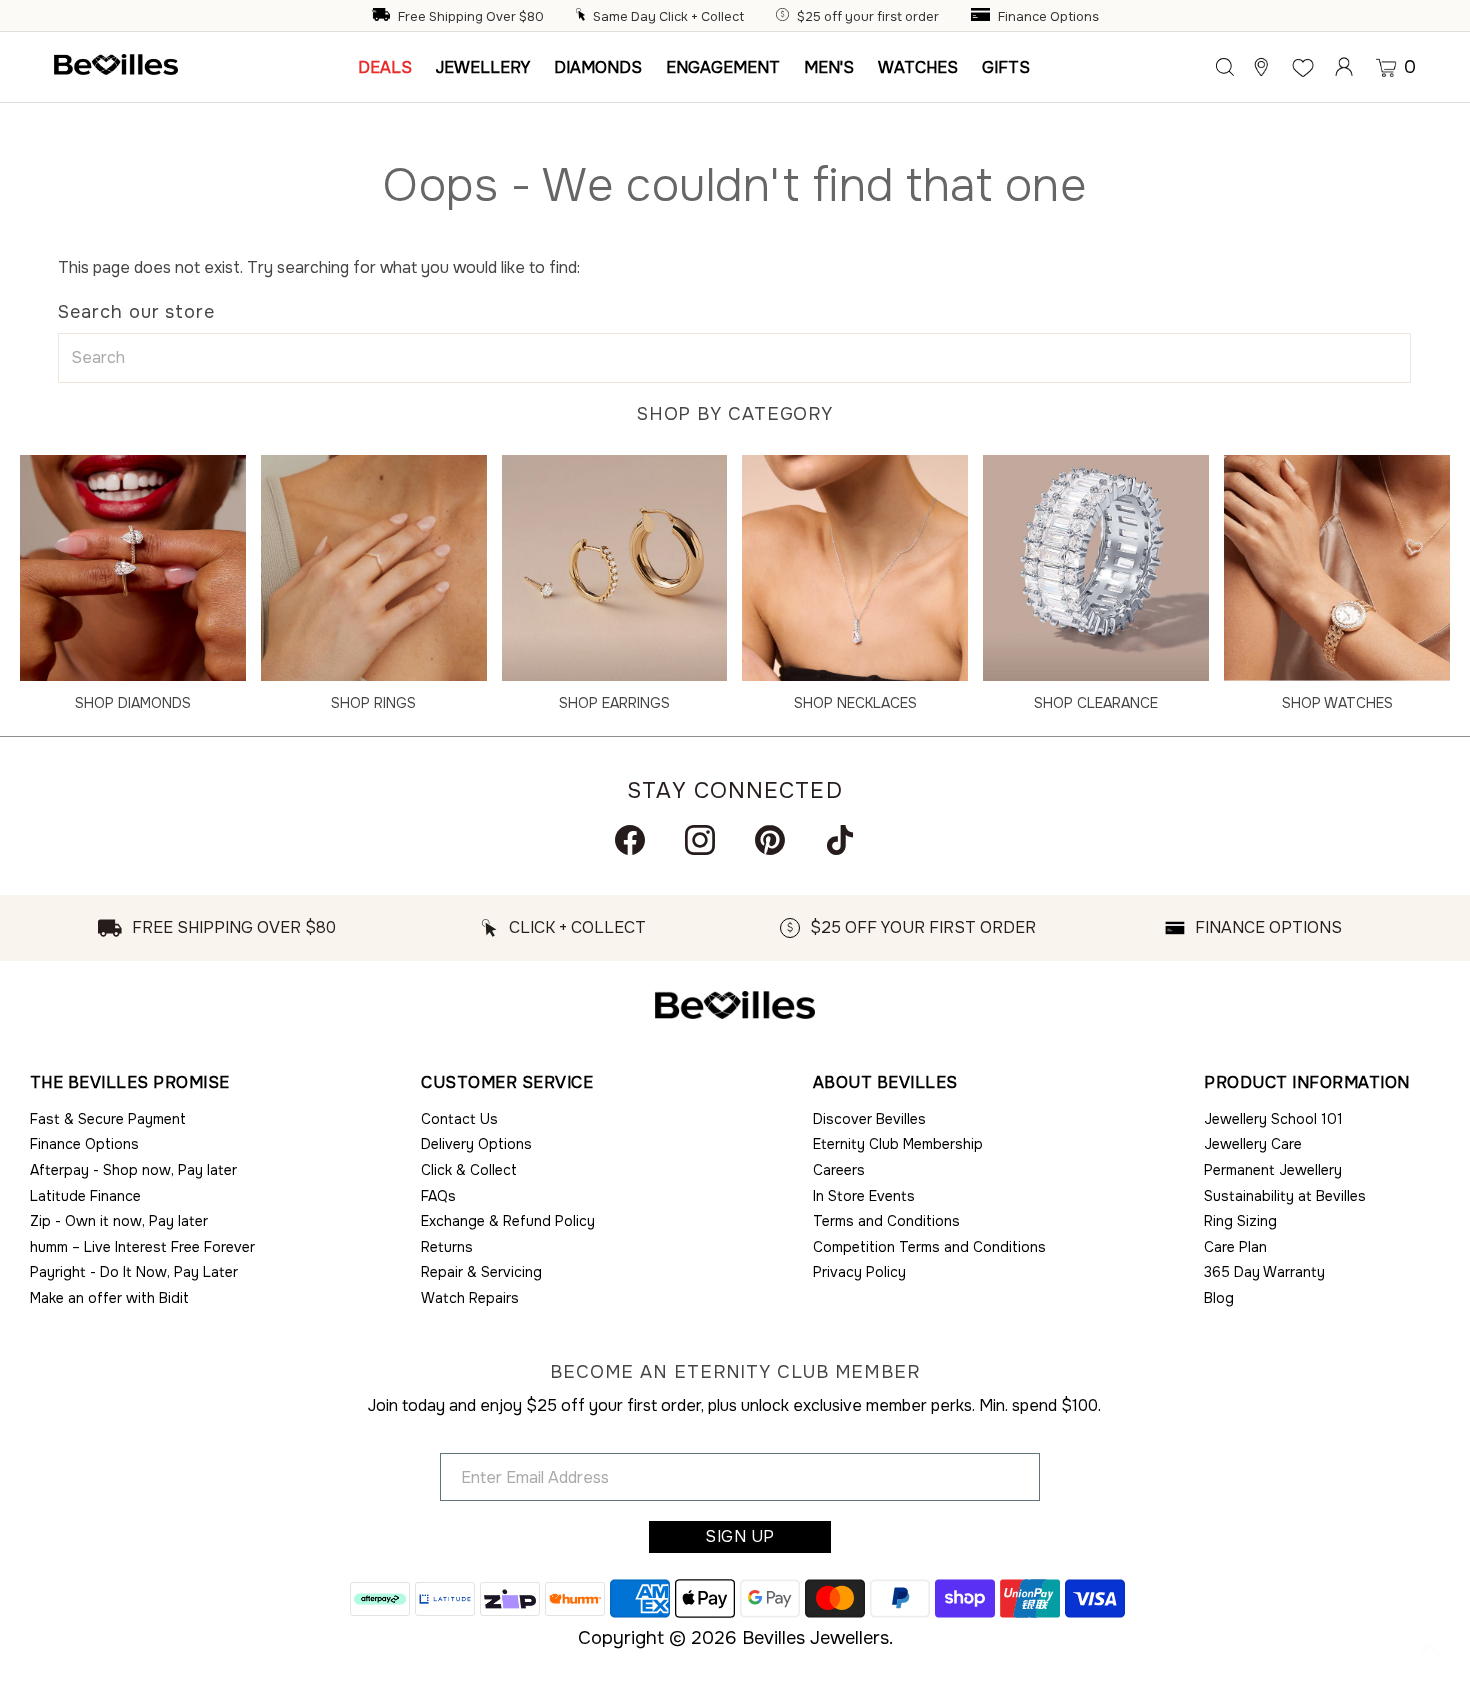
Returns (447, 1247)
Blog (1219, 1298)
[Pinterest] (770, 840)
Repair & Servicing (481, 1272)
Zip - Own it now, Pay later (119, 1221)
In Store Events (864, 1196)
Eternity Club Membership (898, 1144)
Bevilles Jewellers (815, 1638)
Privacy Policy (859, 1272)
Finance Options (1048, 17)
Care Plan (1235, 1247)
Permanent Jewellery (1273, 1170)
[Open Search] (1225, 67)
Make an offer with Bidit (109, 1298)
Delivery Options (476, 1144)
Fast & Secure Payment (108, 1119)
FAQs (438, 1196)
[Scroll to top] (1430, 1650)
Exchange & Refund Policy (508, 1221)
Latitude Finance (85, 1196)
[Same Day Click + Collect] (583, 17)
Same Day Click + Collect (668, 17)
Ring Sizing (1240, 1221)
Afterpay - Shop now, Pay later (133, 1170)
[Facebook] (630, 840)
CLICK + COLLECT (577, 927)
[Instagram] (700, 840)
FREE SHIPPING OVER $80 (234, 927)
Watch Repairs (470, 1298)
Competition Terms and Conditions (929, 1247)
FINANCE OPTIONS (1268, 927)
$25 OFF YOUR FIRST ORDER (923, 927)
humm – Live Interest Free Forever (142, 1247)
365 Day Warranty (1264, 1272)
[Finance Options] (983, 17)
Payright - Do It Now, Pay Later (134, 1272)
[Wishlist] (1303, 67)
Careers (839, 1170)
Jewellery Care (1253, 1144)
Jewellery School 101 (1273, 1119)
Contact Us (459, 1119)
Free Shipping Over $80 (471, 17)
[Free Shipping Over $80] (383, 17)
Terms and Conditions (886, 1221)
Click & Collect (469, 1170)
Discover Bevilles (869, 1119)
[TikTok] (840, 840)
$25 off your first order (868, 17)
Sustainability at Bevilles (1285, 1196)
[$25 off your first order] (785, 17)
